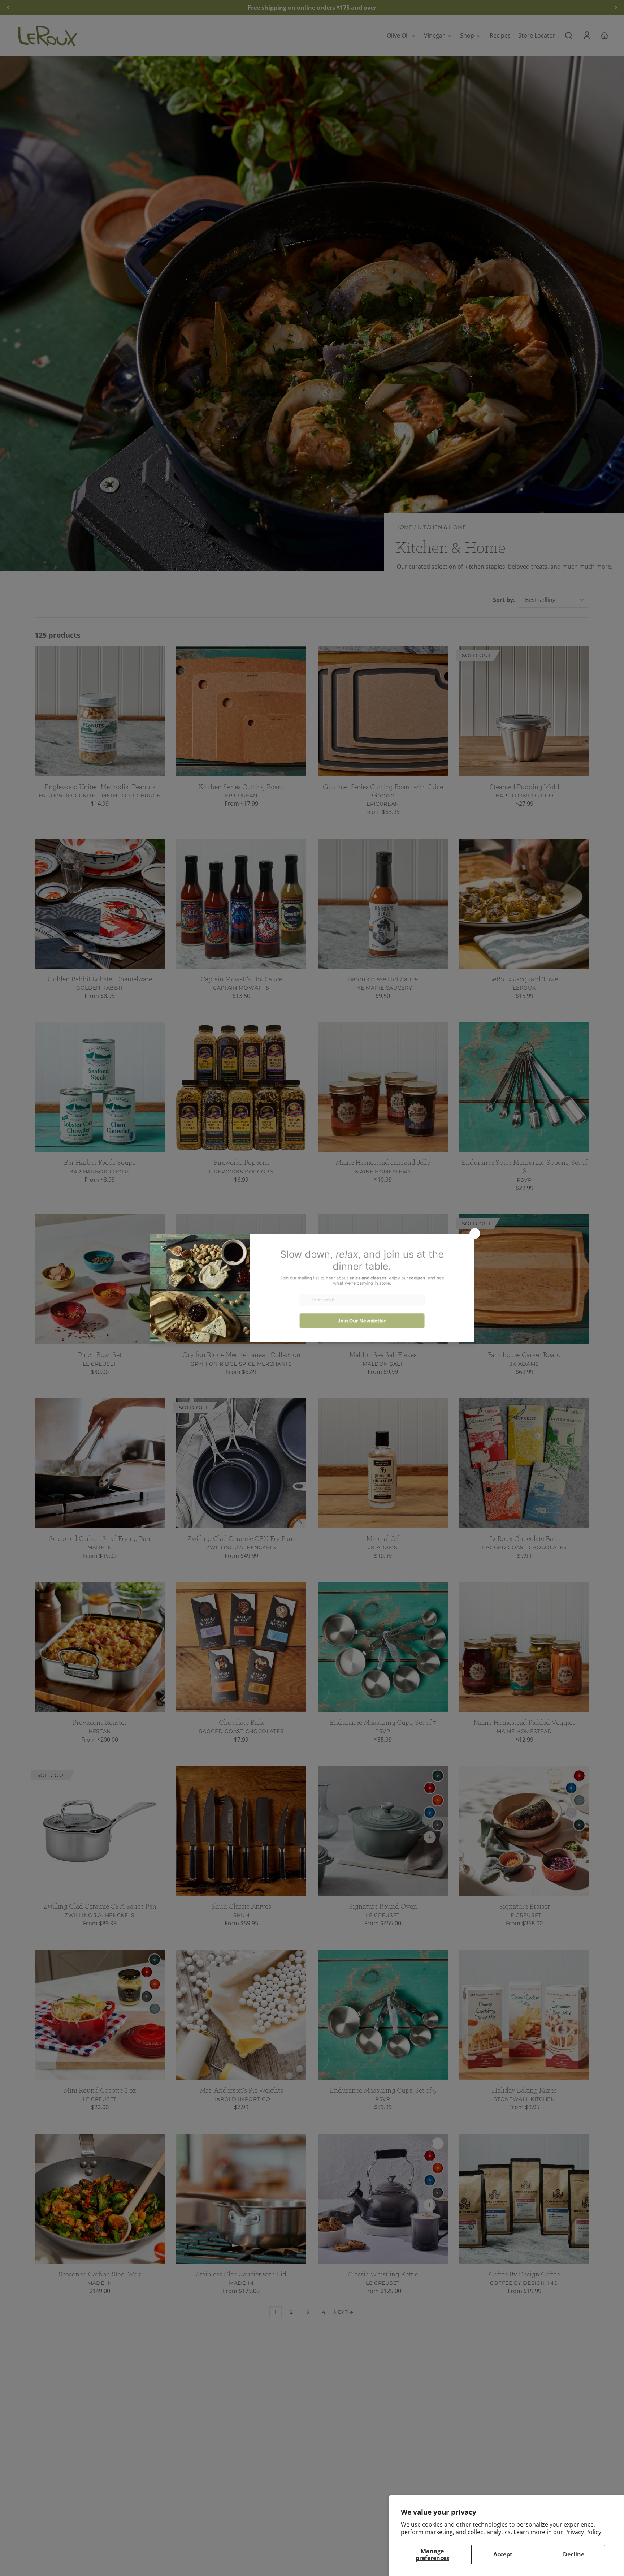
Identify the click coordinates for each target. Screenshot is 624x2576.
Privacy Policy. (584, 2532)
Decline (574, 2554)
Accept (503, 2554)
